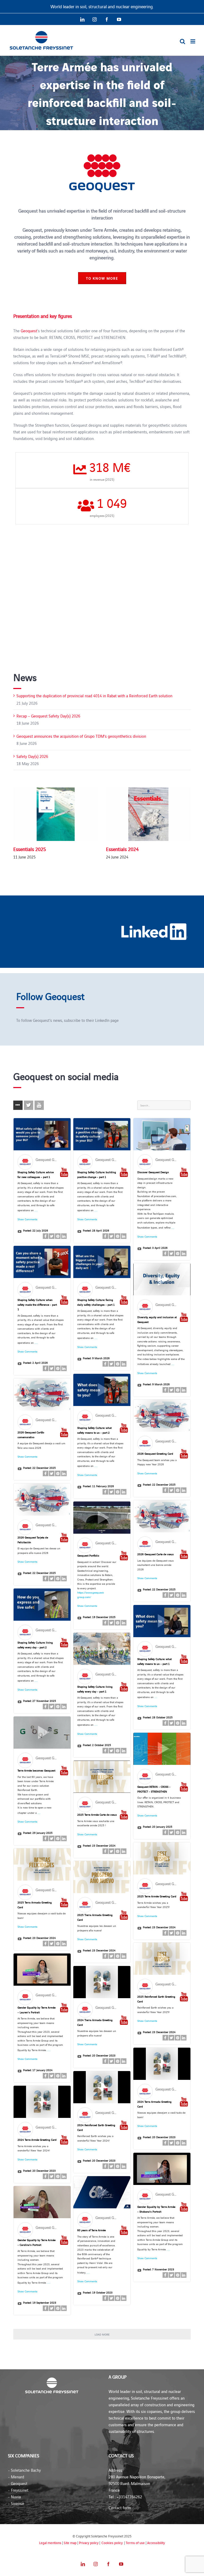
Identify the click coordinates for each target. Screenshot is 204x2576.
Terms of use (135, 2543)
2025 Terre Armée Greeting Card (157, 1896)
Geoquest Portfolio (88, 1555)
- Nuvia (14, 2497)
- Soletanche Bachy (24, 2470)
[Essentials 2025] (56, 814)
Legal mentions (50, 2543)
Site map (70, 2543)
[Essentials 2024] (148, 814)
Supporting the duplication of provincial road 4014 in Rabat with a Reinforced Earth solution (94, 696)
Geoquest (29, 331)
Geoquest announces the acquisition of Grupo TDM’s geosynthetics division (81, 736)
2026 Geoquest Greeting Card (155, 1453)
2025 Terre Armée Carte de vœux (97, 1814)
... (36, 1209)
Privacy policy (89, 2543)
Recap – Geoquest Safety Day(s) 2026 (48, 716)
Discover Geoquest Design (153, 1172)
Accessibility (156, 2543)
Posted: (36, 1230)
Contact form (120, 2507)
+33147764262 (129, 2497)
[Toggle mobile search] (182, 41)
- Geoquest (18, 2483)
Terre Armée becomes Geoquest (36, 1770)
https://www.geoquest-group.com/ (91, 1595)
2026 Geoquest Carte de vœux (156, 1554)
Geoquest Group (49, 1159)
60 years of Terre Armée (92, 2230)
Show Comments (27, 1219)
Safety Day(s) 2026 (32, 756)
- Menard (16, 2477)
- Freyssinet (18, 2490)
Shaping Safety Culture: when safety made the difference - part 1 (37, 1304)
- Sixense (16, 2503)
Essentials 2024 (122, 849)
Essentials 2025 (30, 849)
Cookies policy (112, 2543)
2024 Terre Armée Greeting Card (37, 2140)
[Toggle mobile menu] (193, 41)
